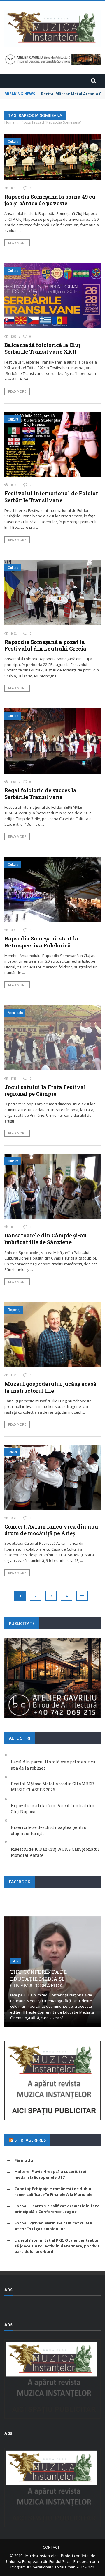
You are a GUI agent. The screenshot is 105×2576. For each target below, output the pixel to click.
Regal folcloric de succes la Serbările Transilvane (40, 793)
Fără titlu (24, 2160)
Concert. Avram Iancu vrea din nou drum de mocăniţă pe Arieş (51, 1530)
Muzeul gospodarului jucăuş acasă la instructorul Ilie (50, 1387)
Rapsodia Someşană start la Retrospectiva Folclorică (41, 942)
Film (16, 1961)
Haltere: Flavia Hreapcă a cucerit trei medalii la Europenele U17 (50, 2174)
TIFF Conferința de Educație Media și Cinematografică (39, 1979)
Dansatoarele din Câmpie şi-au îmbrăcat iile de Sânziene (45, 1239)
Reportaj (14, 1310)
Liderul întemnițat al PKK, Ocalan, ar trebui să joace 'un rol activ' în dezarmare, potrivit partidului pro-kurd (57, 2246)
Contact (51, 2547)
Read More (17, 243)
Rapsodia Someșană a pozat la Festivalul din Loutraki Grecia (45, 645)
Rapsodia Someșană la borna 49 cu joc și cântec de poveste (50, 200)
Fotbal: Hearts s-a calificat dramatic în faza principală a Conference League (57, 2209)
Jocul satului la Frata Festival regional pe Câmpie (45, 1090)
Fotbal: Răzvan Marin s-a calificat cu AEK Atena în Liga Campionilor (54, 2226)
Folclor (13, 1452)
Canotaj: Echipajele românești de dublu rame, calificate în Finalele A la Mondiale (54, 2192)
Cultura (13, 141)
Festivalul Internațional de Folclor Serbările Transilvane (51, 497)
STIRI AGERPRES (30, 2140)
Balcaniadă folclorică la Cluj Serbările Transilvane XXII (42, 348)
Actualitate (15, 1013)
